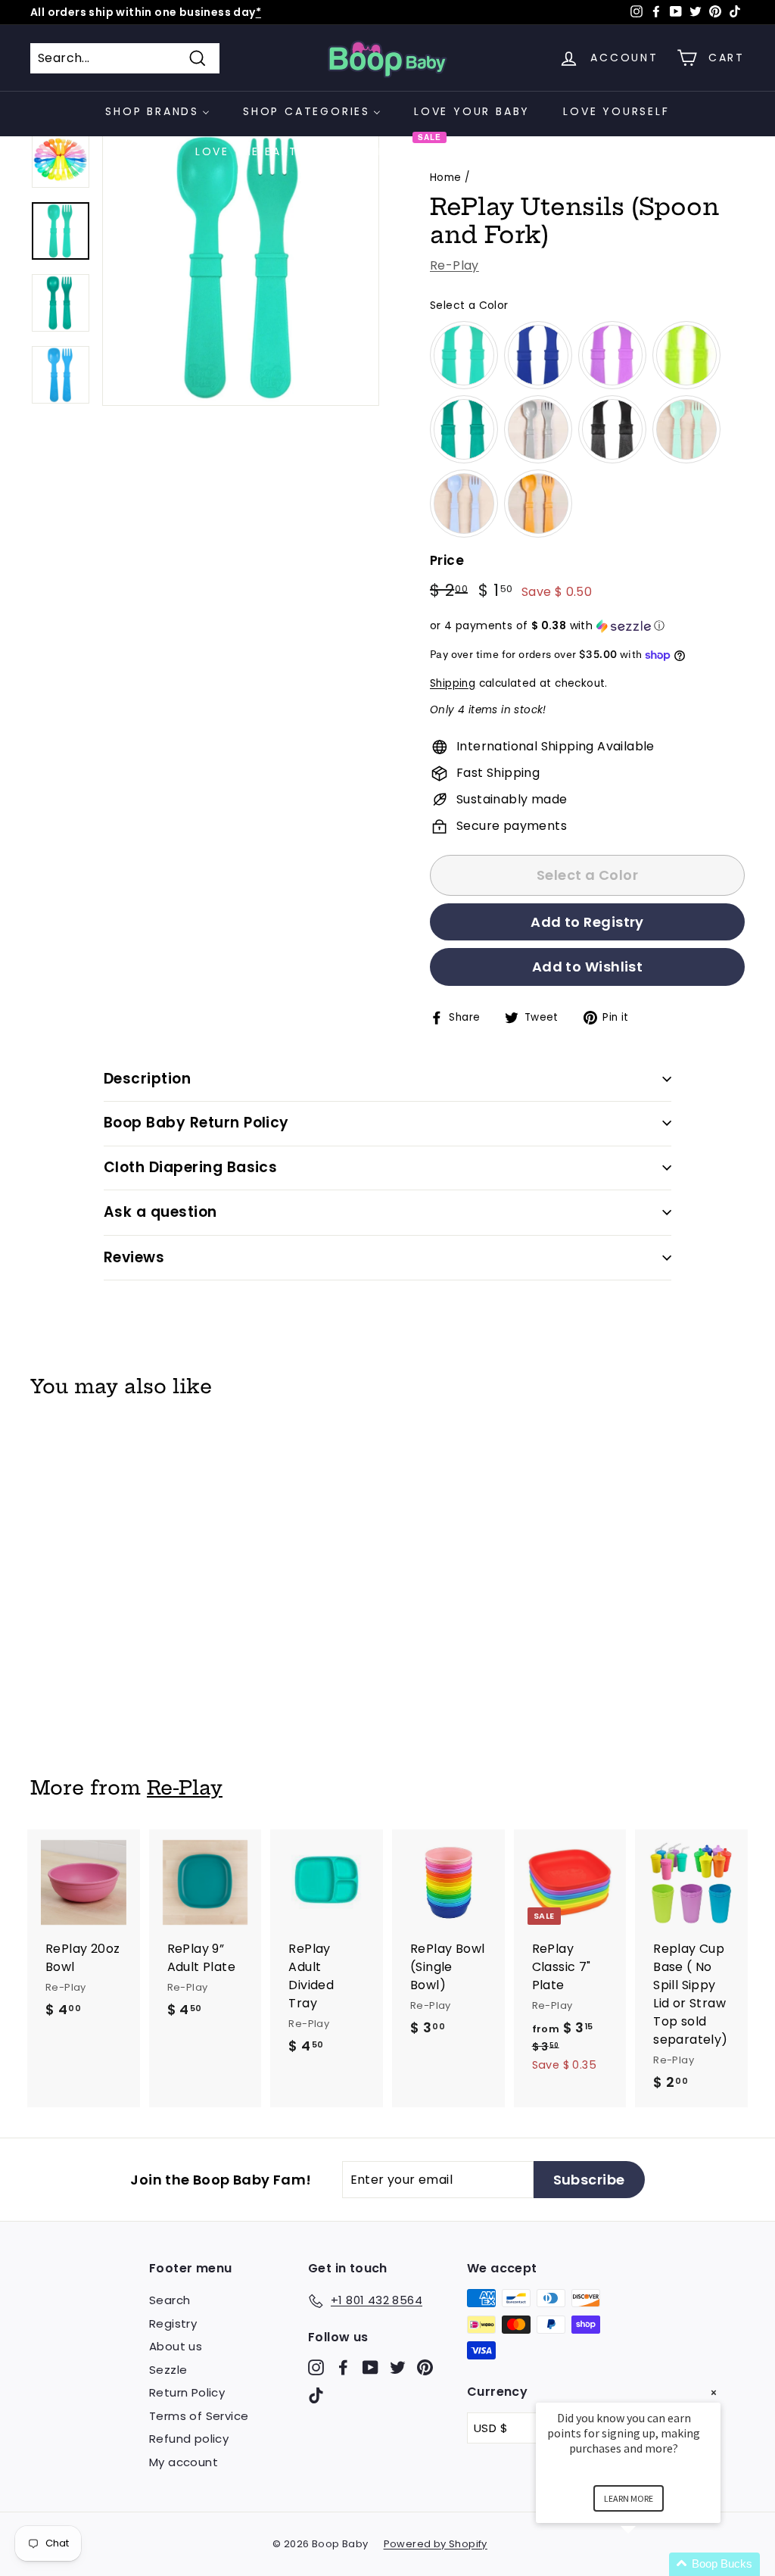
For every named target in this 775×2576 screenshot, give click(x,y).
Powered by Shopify (436, 2544)
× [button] (714, 2392)
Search (170, 2300)
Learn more (629, 2498)
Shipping (453, 683)
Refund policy (189, 2439)
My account (184, 2462)
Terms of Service (199, 2416)
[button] (587, 626)
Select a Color (469, 305)
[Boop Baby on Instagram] (316, 2367)
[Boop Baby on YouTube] (370, 2367)
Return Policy (187, 2392)
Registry (173, 2323)
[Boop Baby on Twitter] (398, 2367)
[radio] (464, 355)
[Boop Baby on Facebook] (343, 2367)
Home (446, 178)
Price (447, 560)
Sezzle (168, 2370)
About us (176, 2346)
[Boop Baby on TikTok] (316, 2395)
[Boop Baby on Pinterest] (425, 2367)
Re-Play (454, 265)
